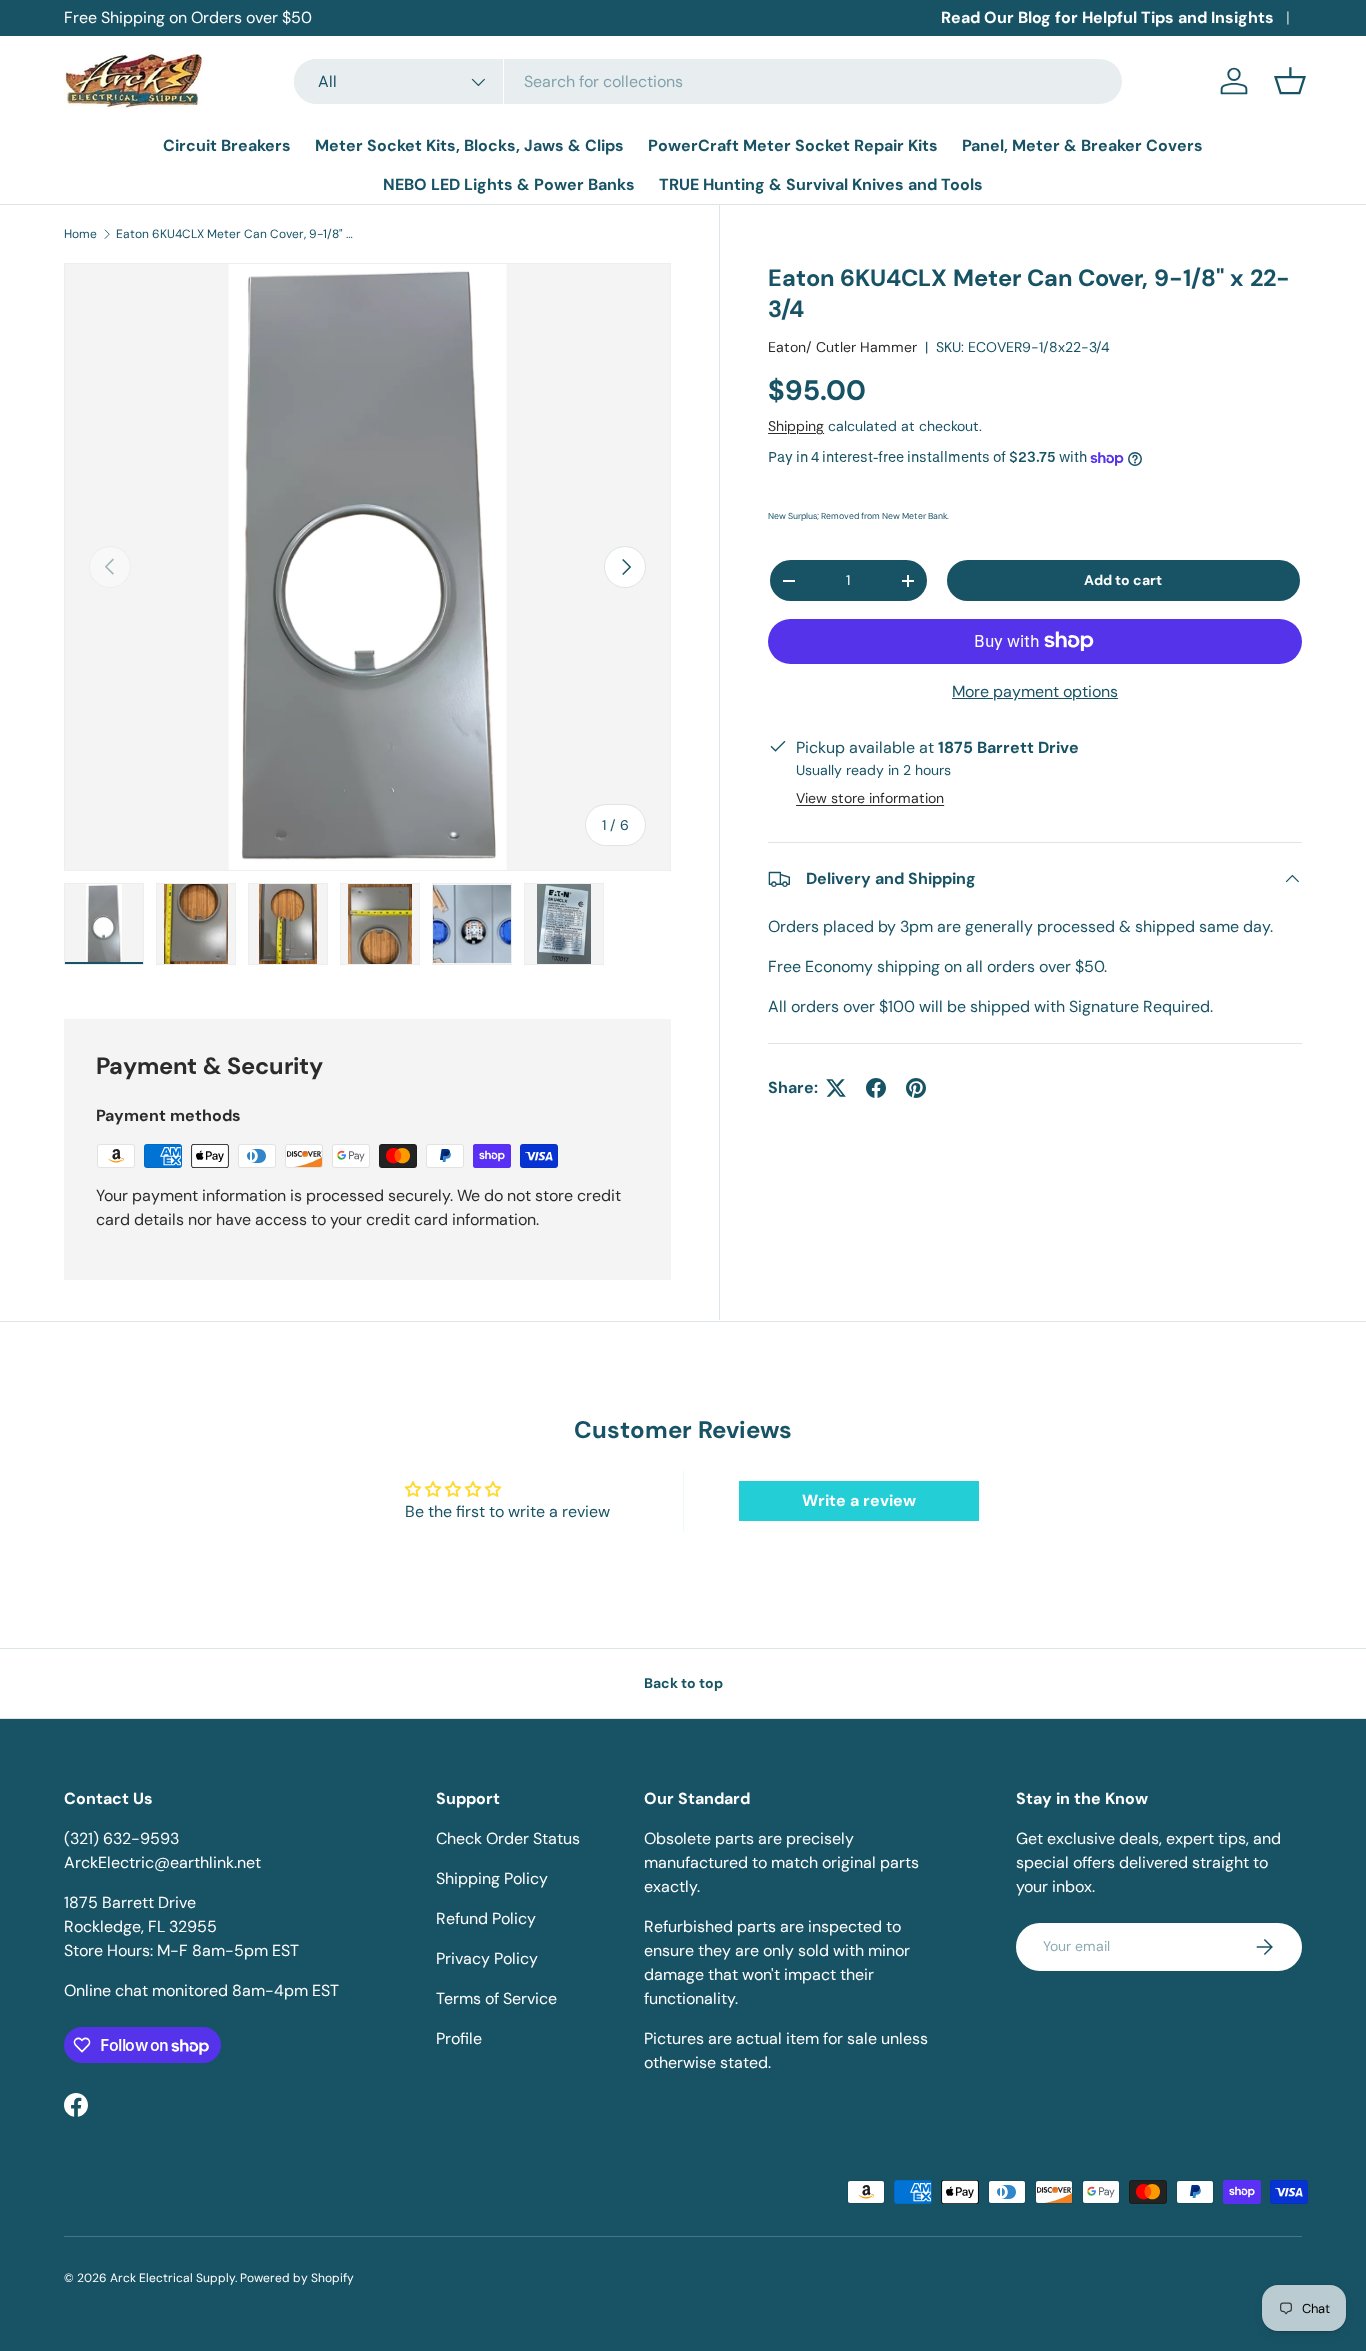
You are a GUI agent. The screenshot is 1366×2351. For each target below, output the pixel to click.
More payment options (1035, 691)
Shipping (796, 426)
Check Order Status (508, 1838)
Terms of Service (496, 1998)
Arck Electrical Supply (172, 2278)
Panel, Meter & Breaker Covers (1082, 145)
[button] (1290, 81)
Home (80, 234)
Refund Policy (486, 1918)
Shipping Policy (492, 1878)
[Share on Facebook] (876, 1088)
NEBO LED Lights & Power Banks (509, 184)
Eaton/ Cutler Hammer (842, 347)
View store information (870, 798)
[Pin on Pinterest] (916, 1088)
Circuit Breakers (227, 145)
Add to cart (1123, 580)
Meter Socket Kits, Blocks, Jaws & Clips (469, 145)
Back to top (683, 1683)
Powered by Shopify (297, 2278)
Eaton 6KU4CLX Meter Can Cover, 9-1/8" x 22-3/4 (236, 234)
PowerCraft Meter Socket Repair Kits (793, 145)
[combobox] (708, 81)
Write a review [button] (859, 1500)
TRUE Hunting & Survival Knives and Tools (821, 184)
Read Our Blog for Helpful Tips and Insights (1107, 17)
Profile (459, 2038)
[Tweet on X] (836, 1088)
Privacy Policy (487, 1958)
